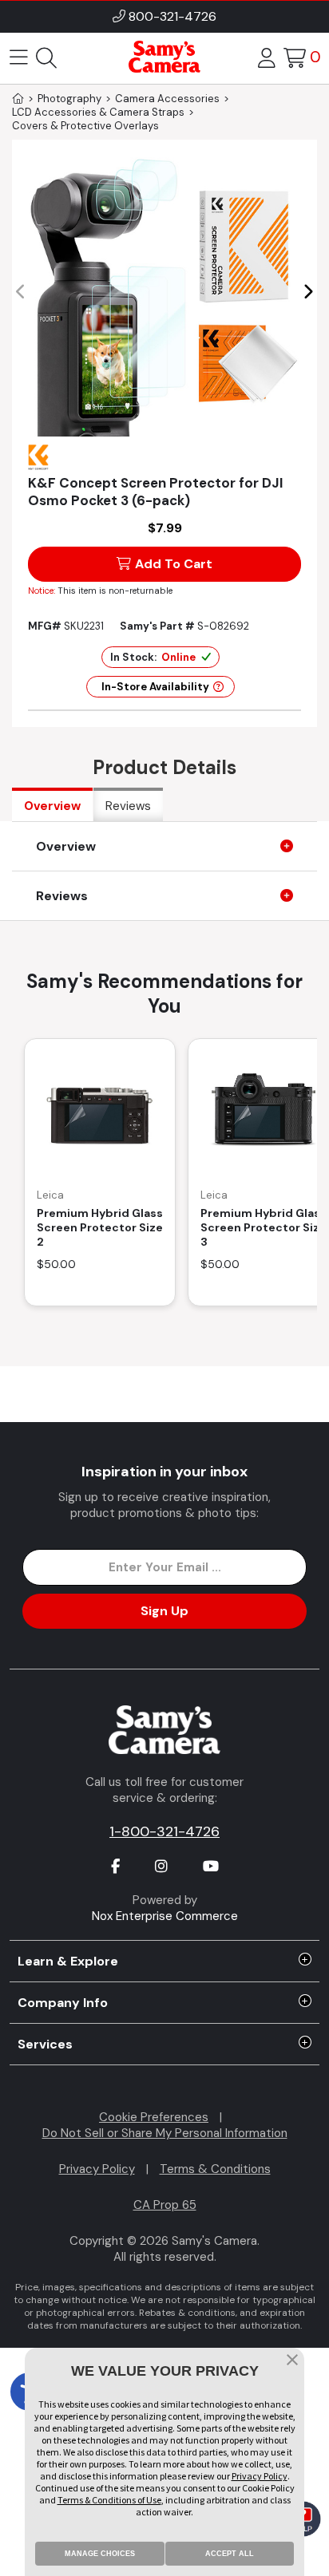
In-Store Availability (155, 687)
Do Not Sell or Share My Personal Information (165, 2133)
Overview (52, 806)
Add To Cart (174, 564)
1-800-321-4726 (164, 1831)
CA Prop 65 (165, 2205)
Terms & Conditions (215, 2169)
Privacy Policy (97, 2169)
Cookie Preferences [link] (154, 2117)
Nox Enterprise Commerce (165, 1916)
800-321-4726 (172, 16)
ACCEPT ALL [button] (230, 2554)
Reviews (128, 806)
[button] (308, 292)
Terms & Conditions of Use (109, 2500)
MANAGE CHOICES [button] (100, 2554)
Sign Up (164, 1611)
